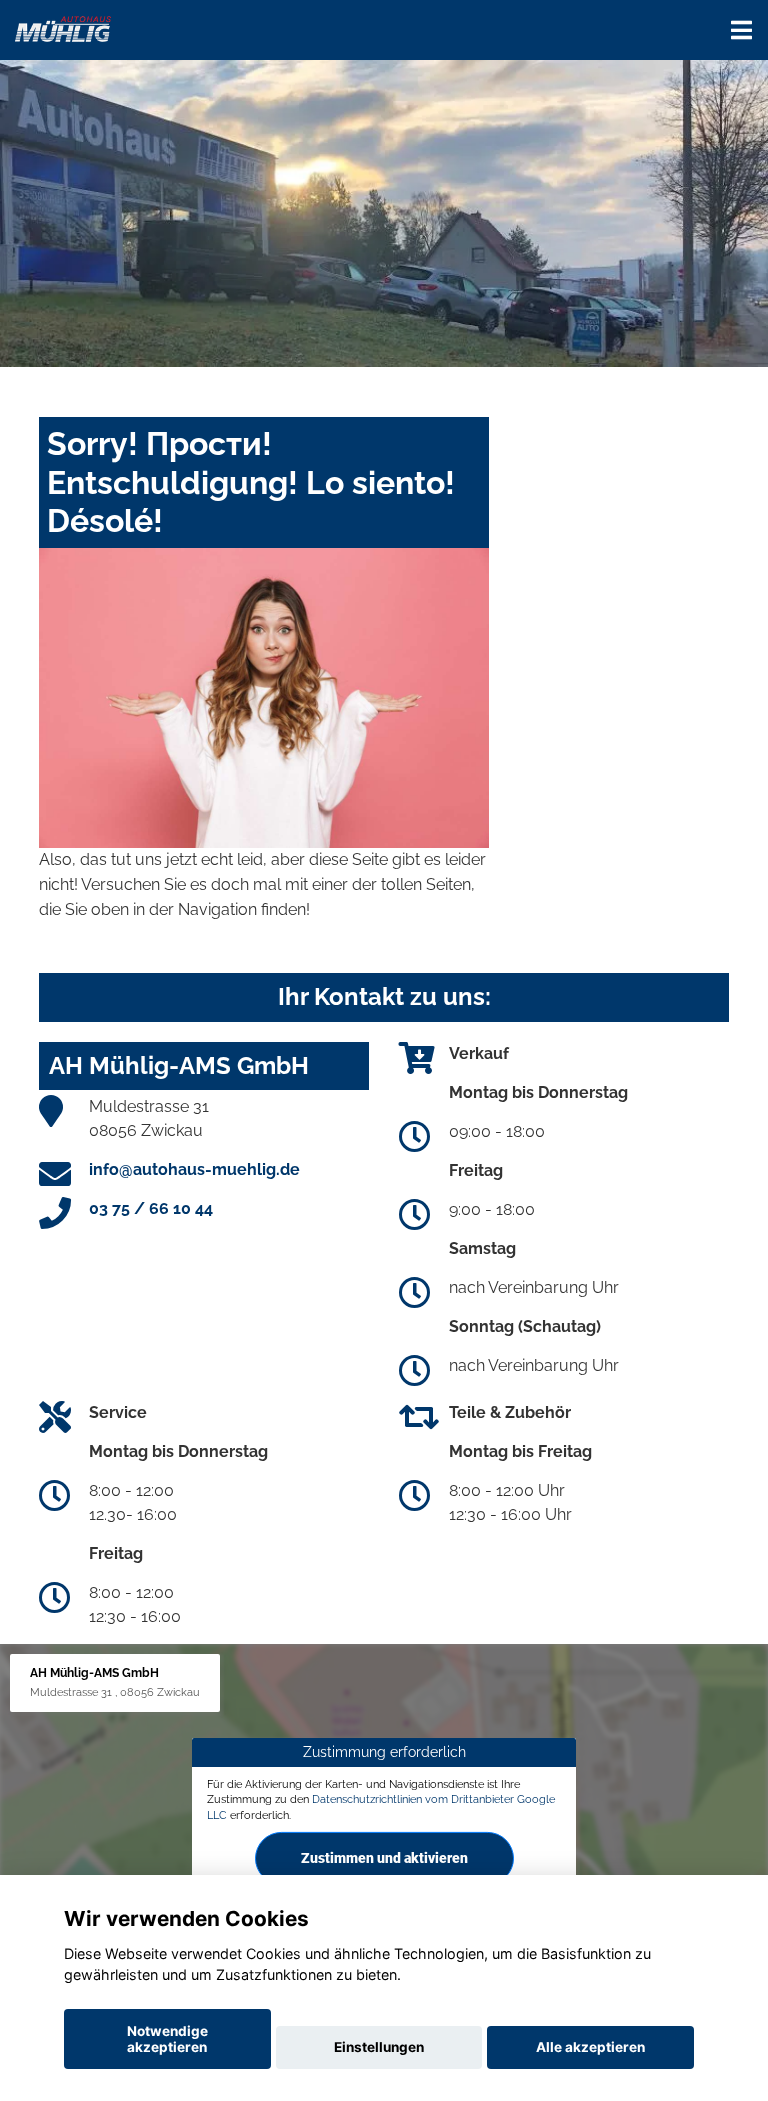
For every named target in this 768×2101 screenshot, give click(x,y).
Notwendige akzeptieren (167, 2039)
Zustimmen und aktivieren (384, 1858)
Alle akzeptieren (590, 2047)
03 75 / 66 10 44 (151, 1208)
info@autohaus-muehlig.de (194, 1169)
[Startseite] (63, 27)
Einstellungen (379, 2047)
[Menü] (741, 30)
